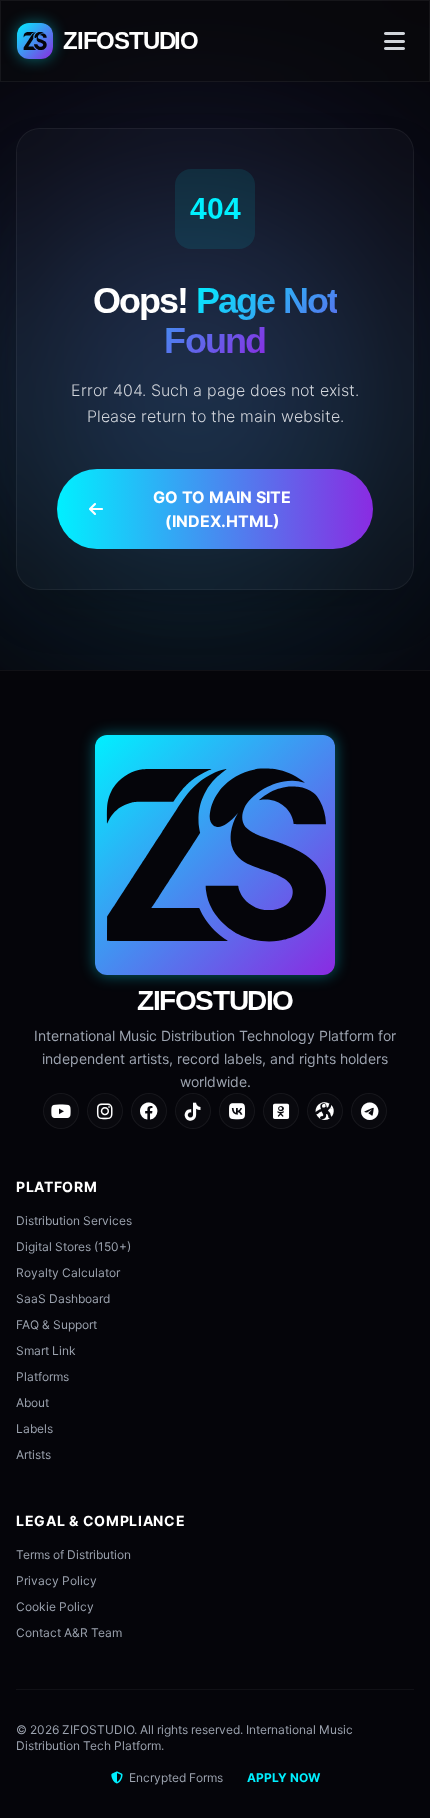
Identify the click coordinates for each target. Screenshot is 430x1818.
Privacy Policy (56, 1580)
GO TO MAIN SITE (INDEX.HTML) (222, 509)
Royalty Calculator (68, 1272)
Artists (33, 1454)
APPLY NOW (283, 1777)
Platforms (42, 1376)
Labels (34, 1428)
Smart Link (46, 1350)
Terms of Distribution (73, 1554)
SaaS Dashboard (63, 1298)
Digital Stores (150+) (73, 1246)
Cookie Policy (55, 1606)
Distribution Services (74, 1220)
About (32, 1402)
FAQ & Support (56, 1324)
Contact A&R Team (69, 1632)
